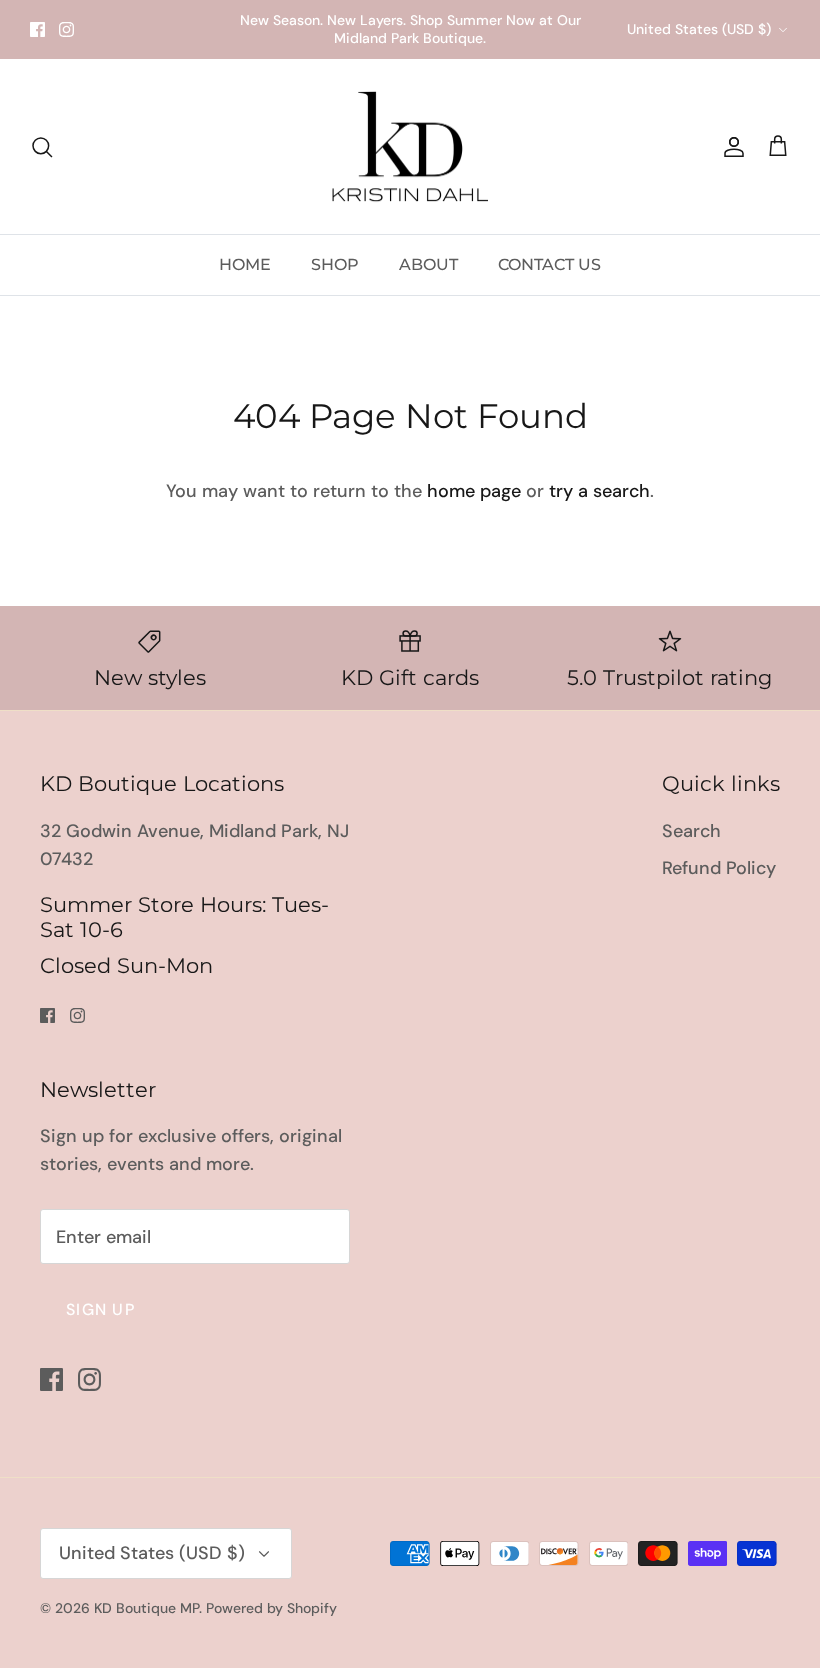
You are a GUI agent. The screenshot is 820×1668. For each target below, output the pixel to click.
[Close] (605, 600)
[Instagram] (425, 1015)
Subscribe (410, 942)
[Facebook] (395, 1015)
